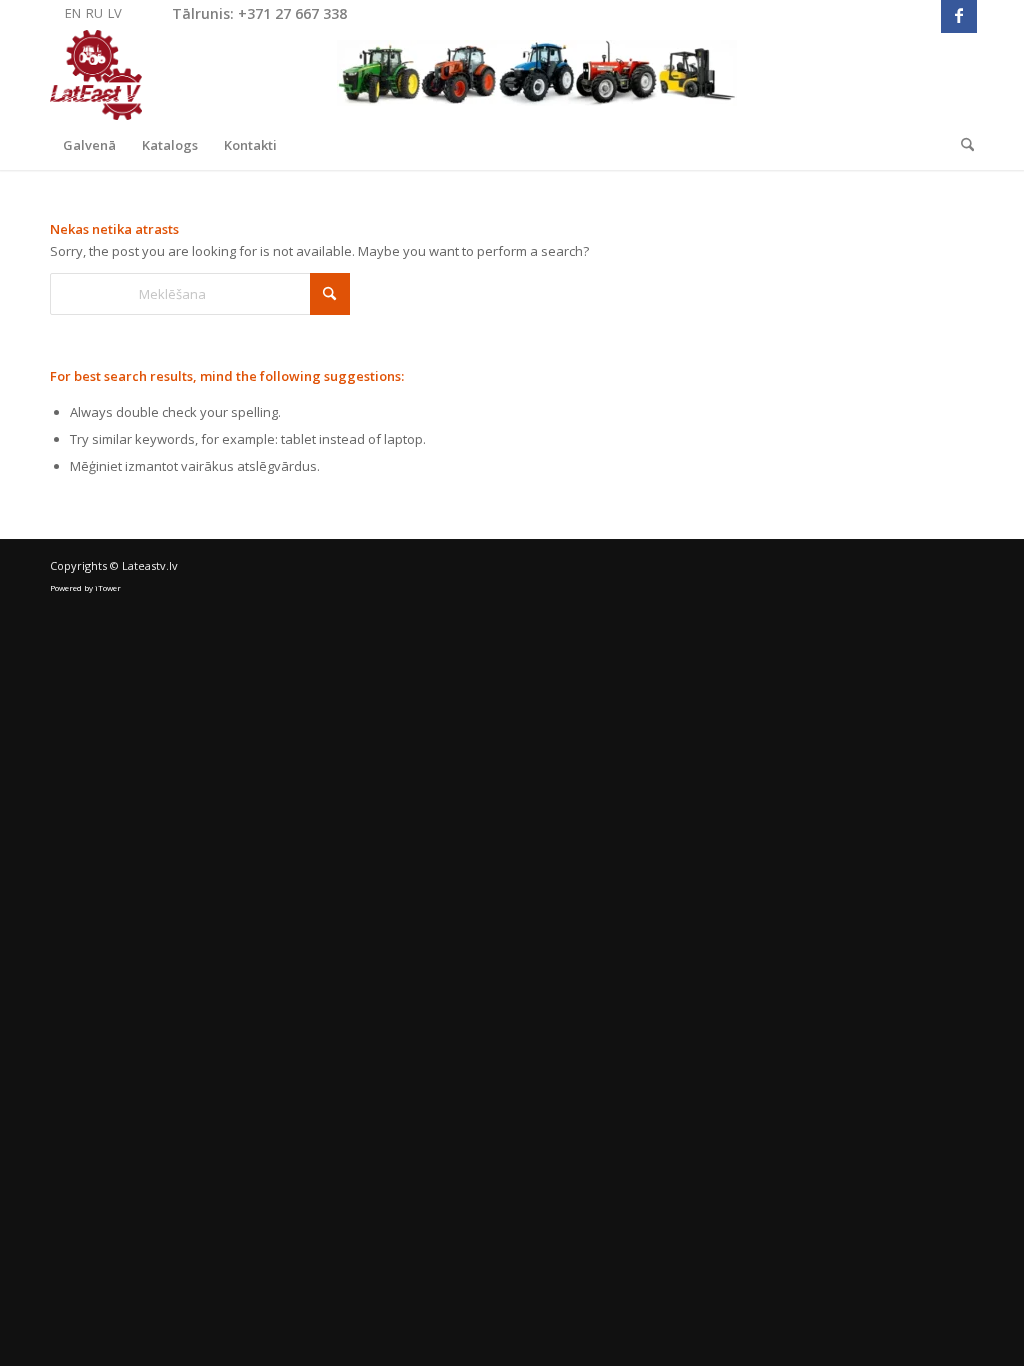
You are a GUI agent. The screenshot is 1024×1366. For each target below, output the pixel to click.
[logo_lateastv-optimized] (393, 75)
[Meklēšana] (961, 145)
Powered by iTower (85, 587)
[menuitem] (89, 145)
